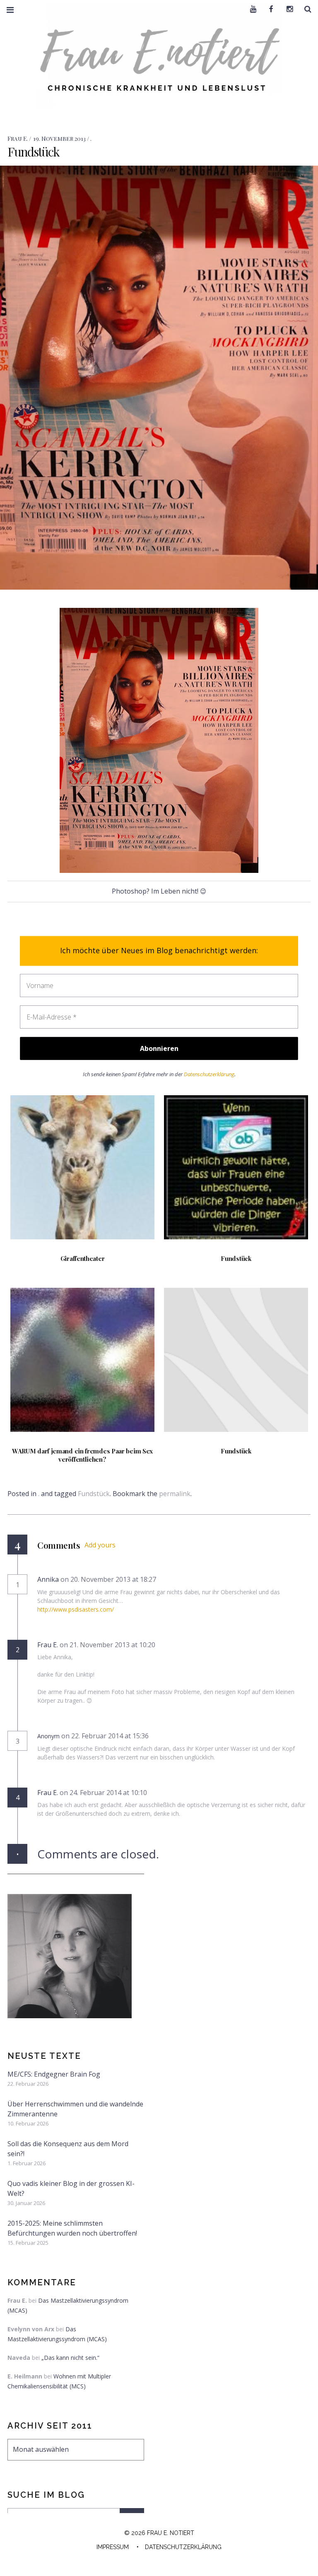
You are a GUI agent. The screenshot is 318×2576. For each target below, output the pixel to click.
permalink (175, 1494)
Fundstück (94, 1494)
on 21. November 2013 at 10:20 (108, 1645)
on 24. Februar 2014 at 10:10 (104, 1793)
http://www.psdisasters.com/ (76, 1609)
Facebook (268, 9)
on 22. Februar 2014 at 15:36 (106, 1736)
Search (305, 9)
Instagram (287, 9)
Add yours (100, 1545)
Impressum (113, 2547)
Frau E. (18, 139)
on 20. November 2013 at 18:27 (109, 1579)
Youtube (250, 9)
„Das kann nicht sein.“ (70, 2358)
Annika (48, 1579)
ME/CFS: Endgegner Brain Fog (54, 2074)
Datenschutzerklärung (209, 1074)
